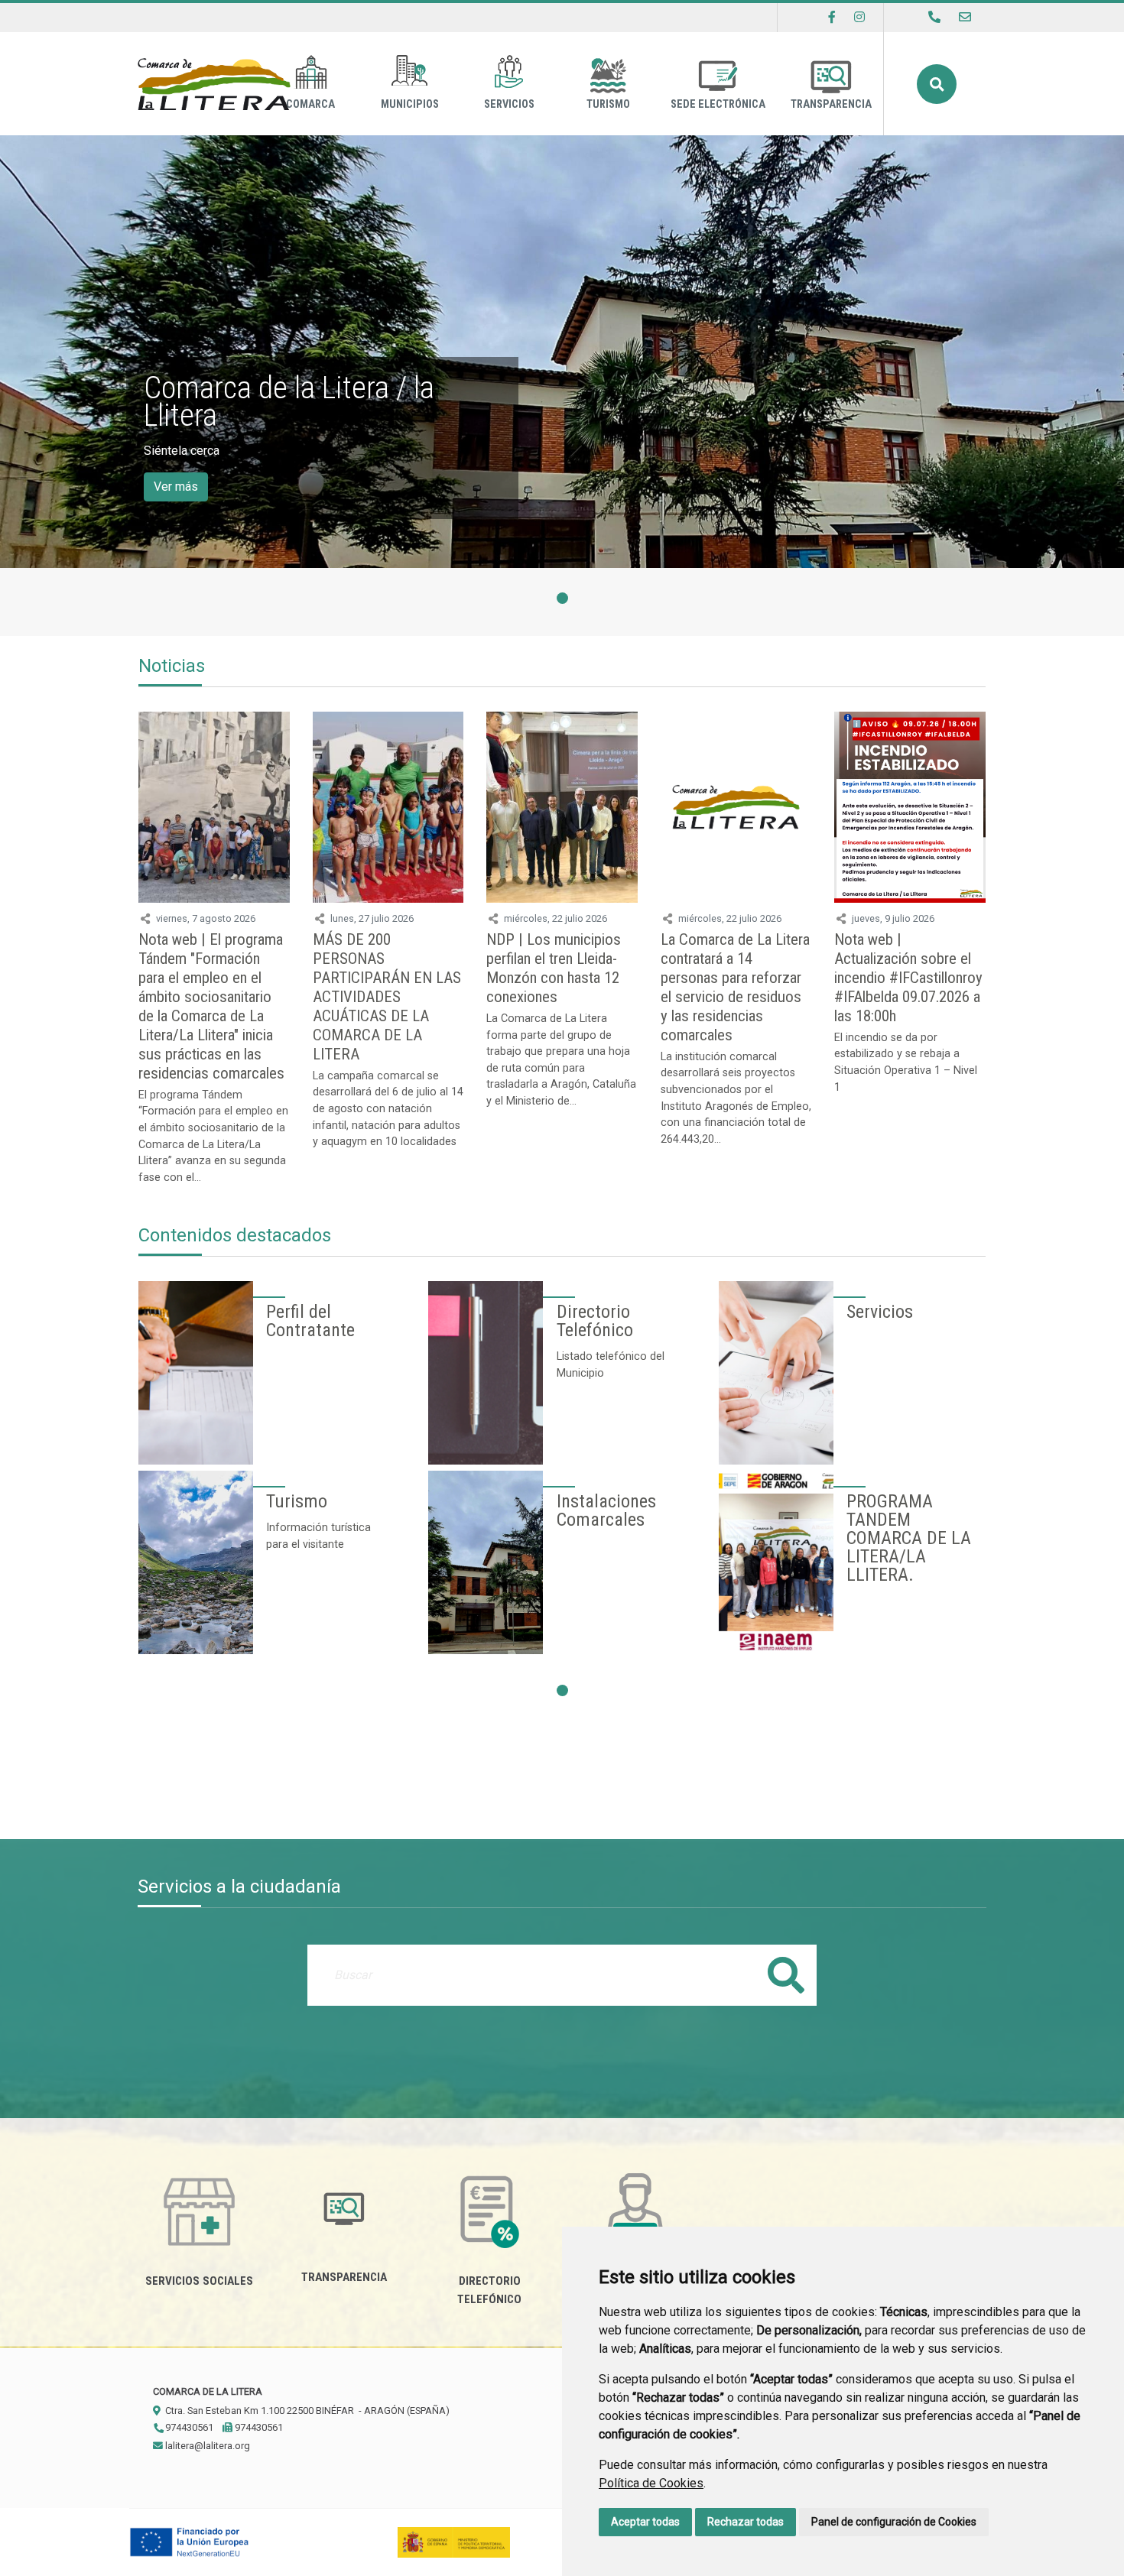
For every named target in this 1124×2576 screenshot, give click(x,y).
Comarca (310, 104)
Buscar (937, 84)
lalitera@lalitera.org (206, 2446)
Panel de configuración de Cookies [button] (894, 2522)
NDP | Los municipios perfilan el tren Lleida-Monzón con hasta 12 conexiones (554, 968)
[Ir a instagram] (859, 17)
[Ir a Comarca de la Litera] (214, 84)
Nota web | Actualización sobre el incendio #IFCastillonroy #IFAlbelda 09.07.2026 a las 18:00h (908, 978)
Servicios (509, 104)
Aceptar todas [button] (645, 2522)
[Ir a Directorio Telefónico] (934, 17)
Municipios (410, 104)
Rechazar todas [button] (746, 2522)
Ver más (176, 487)
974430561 (188, 2427)
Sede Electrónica (718, 104)
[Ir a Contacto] (965, 17)
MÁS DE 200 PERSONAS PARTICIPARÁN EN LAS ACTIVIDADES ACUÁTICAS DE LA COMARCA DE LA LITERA (387, 997)
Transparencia (831, 104)
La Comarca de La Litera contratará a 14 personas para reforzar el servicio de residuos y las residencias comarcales (735, 987)
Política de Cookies (651, 2483)
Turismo (608, 104)
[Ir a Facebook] (832, 17)
